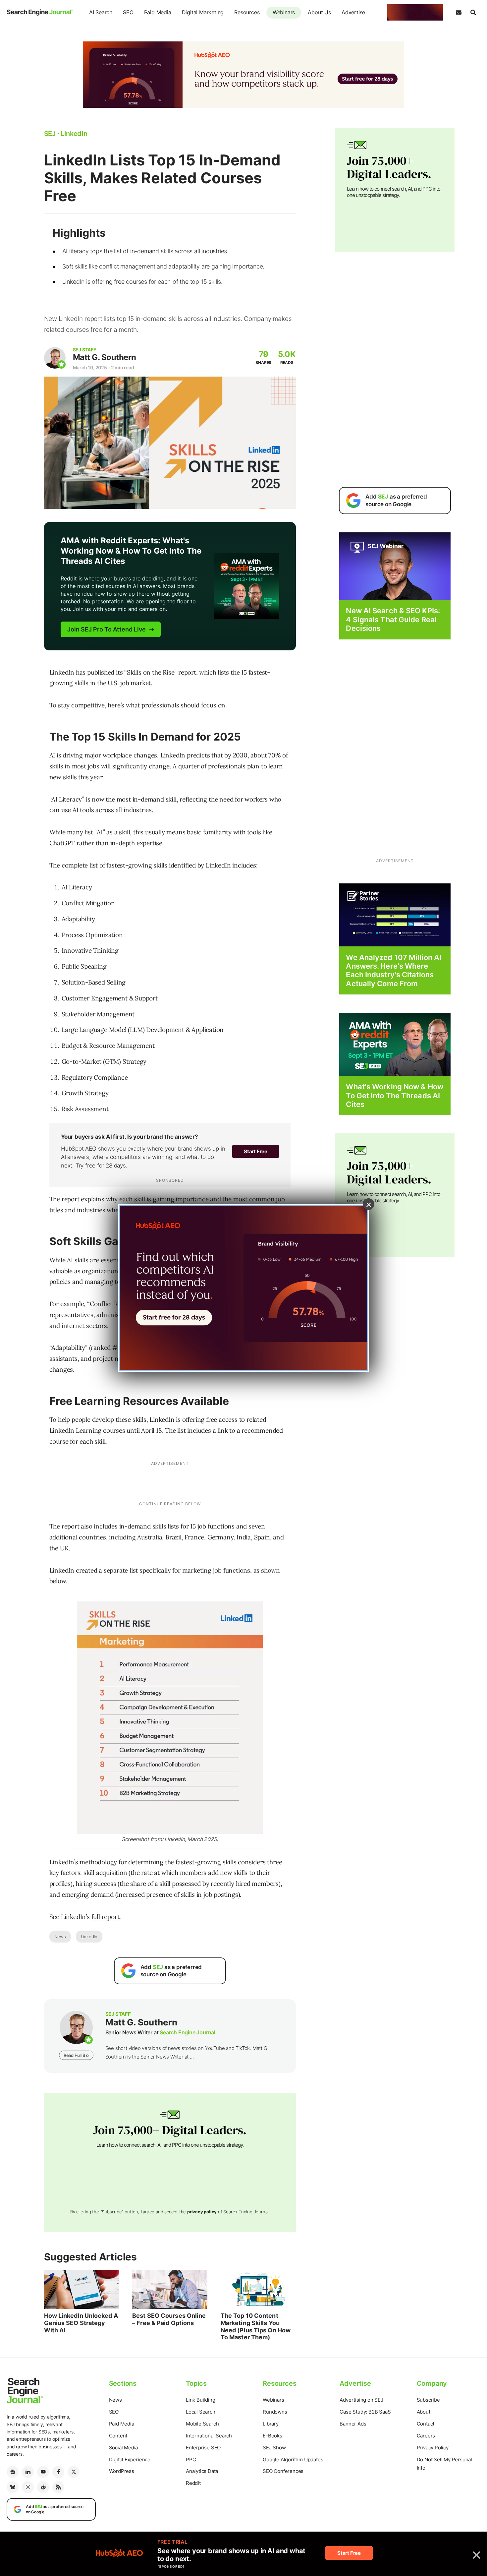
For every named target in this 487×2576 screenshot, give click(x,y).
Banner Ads (353, 2424)
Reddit (193, 2483)
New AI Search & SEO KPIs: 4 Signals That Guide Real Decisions (393, 619)
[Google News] (13, 2472)
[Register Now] (395, 566)
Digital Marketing (203, 12)
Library (271, 2424)
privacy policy (202, 2212)
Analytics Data (202, 2471)
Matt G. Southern (105, 357)
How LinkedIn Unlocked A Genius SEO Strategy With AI (81, 2323)
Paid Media (158, 12)
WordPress (122, 2471)
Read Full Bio (76, 2055)
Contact (426, 2424)
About (424, 2412)
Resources (247, 12)
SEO (128, 12)
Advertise (353, 12)
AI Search (101, 12)
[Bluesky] (13, 2487)
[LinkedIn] (28, 2472)
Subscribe (428, 2400)
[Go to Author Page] (55, 358)
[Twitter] (74, 2472)
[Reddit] (43, 2487)
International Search (209, 2436)
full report (106, 1917)
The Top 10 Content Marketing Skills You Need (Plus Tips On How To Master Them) (256, 2326)
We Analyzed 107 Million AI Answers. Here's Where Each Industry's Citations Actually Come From (394, 970)
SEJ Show (274, 2448)
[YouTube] (43, 2472)
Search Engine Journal (188, 2032)
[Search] (473, 13)
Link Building (200, 2400)
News (60, 1937)
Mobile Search (202, 2424)
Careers (426, 2436)
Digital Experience (130, 2459)
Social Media (124, 2448)
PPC (191, 2459)
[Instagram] (28, 2487)
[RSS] (58, 2487)
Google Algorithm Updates (293, 2459)
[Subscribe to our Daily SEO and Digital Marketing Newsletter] (459, 13)
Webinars (284, 12)
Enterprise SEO (203, 2448)
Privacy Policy (433, 2448)
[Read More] (395, 914)
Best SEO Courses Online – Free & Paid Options (169, 2319)
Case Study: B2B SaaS (365, 2412)
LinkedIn (89, 1937)
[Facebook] (58, 2472)
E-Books (272, 2436)
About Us (319, 12)
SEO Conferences (283, 2471)
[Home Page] (40, 12)
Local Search (201, 2412)
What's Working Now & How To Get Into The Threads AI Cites (394, 1095)
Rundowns (275, 2412)
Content (118, 2436)
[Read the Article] (82, 2290)
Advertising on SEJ (361, 2400)
